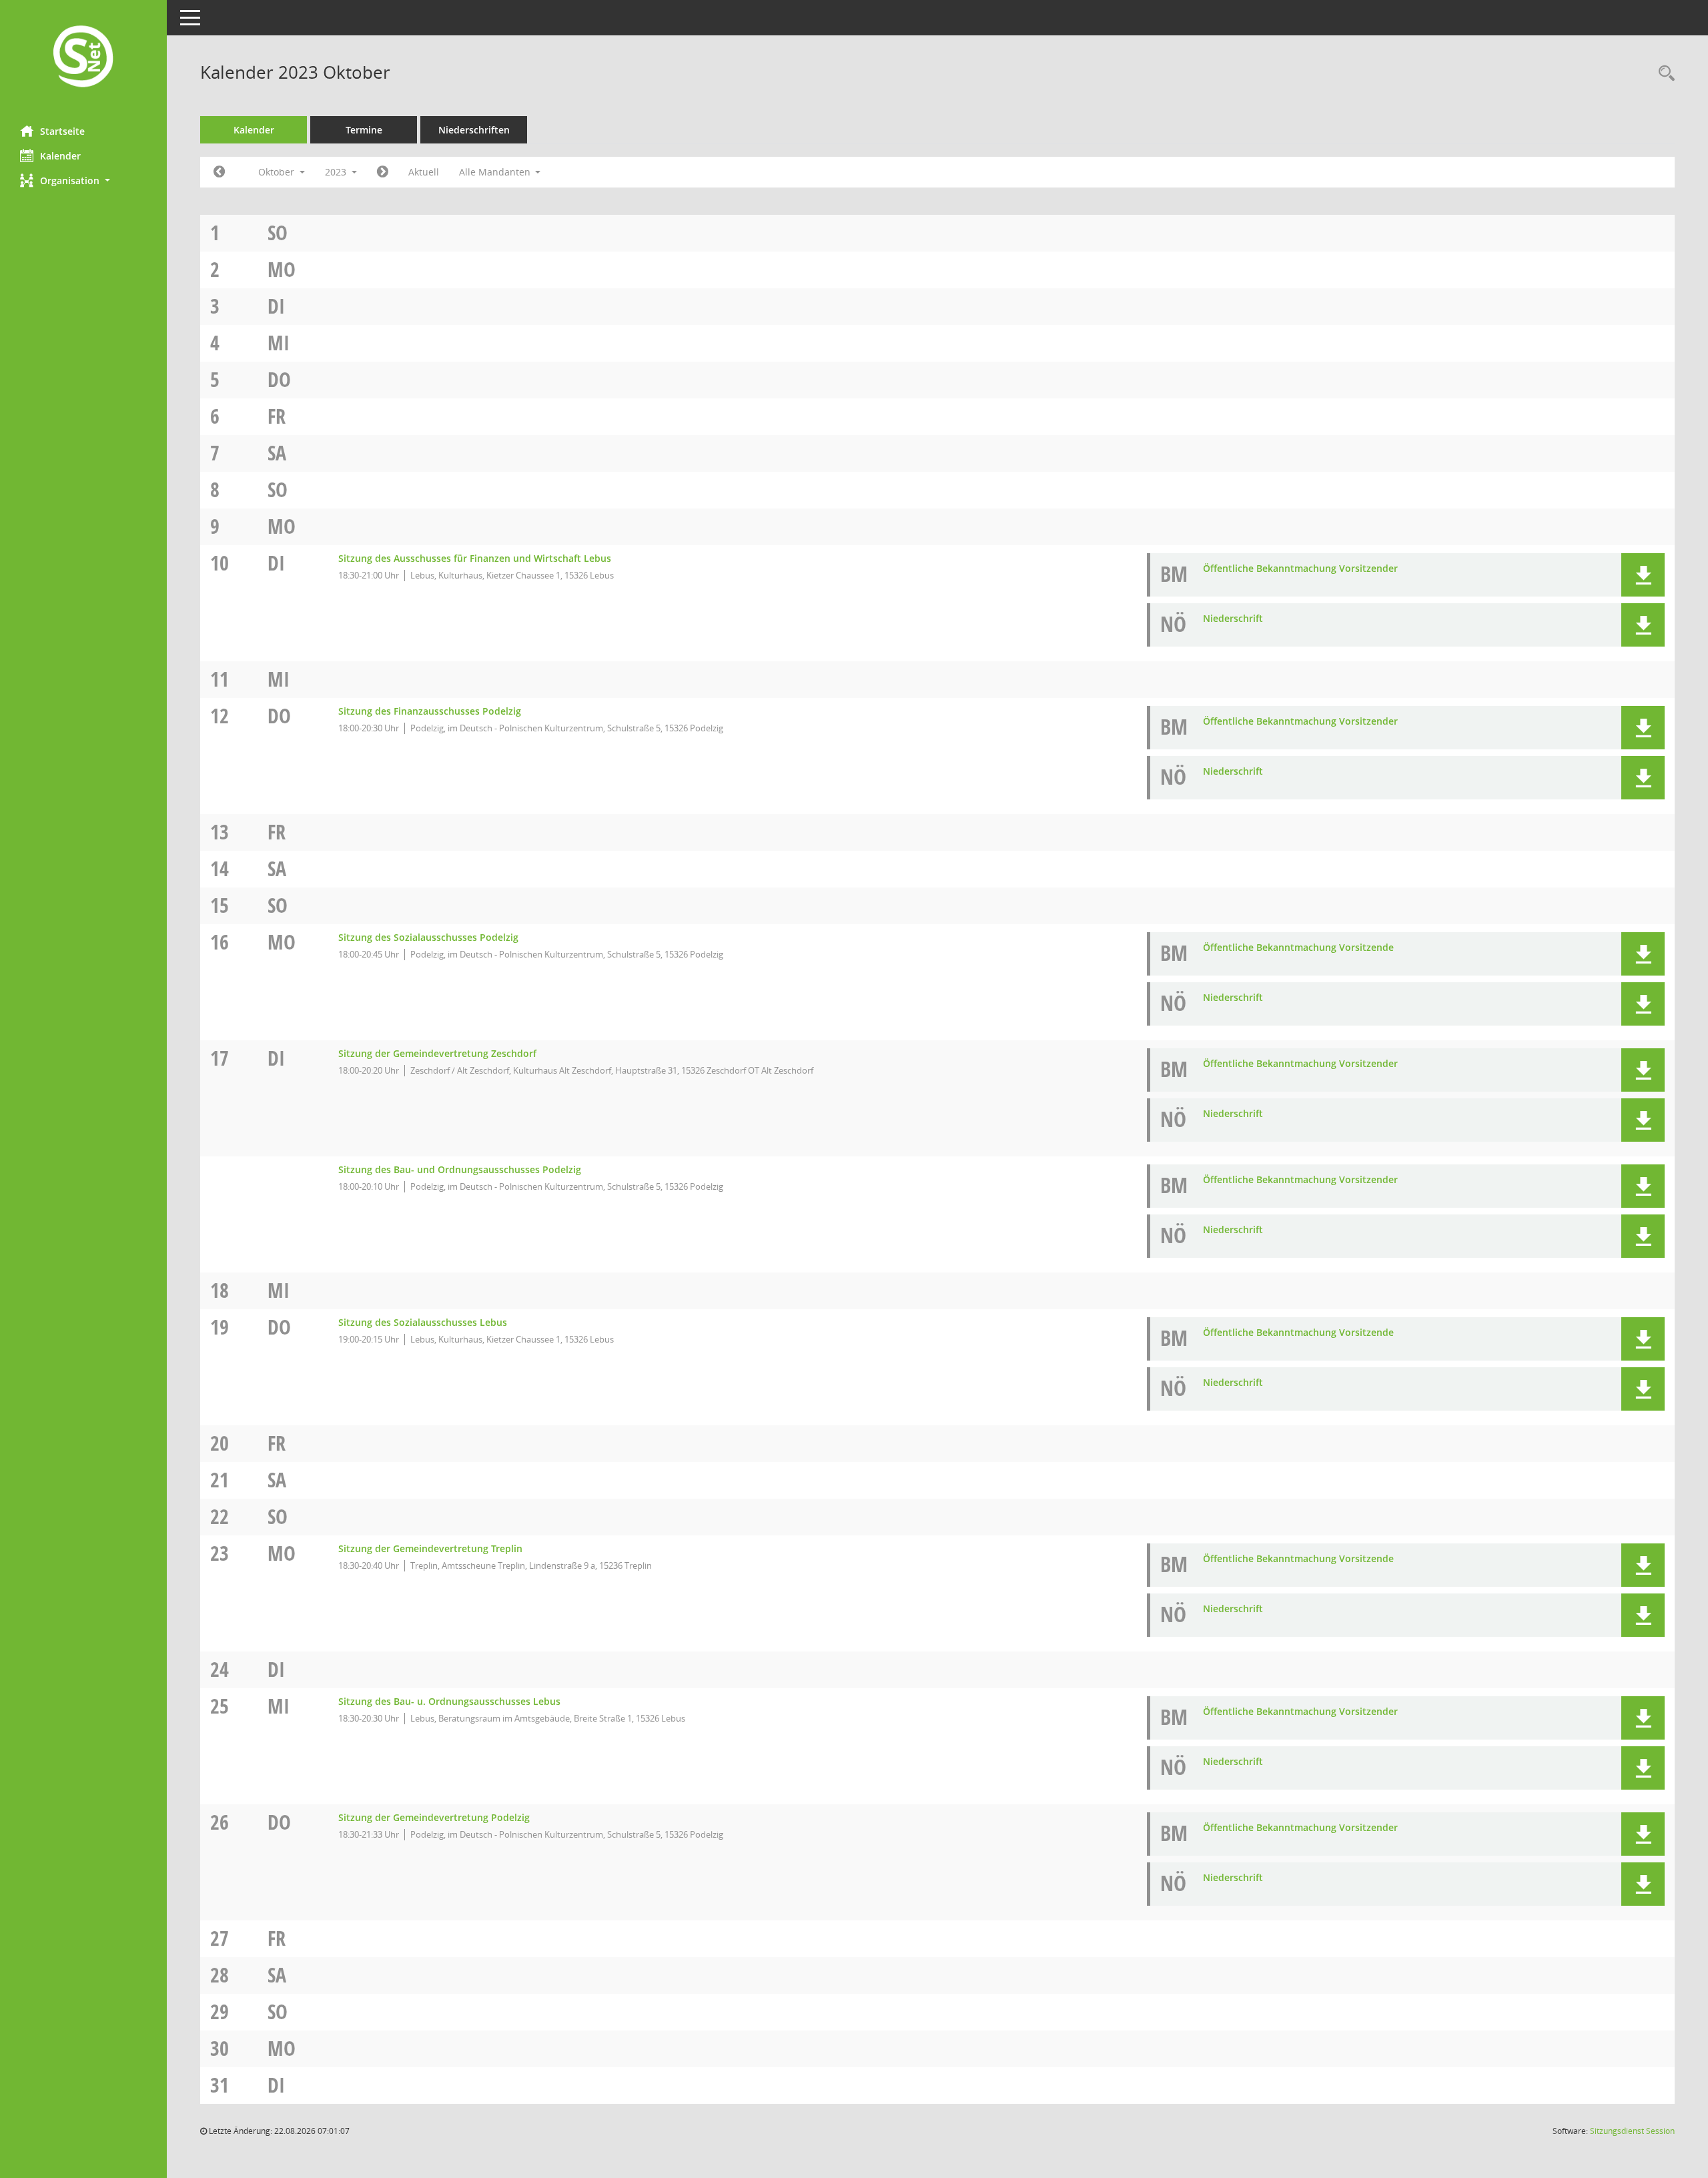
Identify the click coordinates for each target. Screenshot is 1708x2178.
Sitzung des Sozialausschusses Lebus (423, 1322)
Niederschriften (474, 130)
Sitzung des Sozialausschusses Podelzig (428, 937)
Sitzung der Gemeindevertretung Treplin (430, 1548)
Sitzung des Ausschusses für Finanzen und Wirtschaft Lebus (475, 558)
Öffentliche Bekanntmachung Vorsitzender (1300, 568)
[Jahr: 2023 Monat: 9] (219, 172)
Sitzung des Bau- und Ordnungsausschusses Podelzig (460, 1169)
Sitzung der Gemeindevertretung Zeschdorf (437, 1053)
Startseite (62, 131)
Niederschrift (1233, 618)
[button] (83, 180)
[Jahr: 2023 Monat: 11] (383, 172)
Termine (364, 130)
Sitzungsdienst (1632, 2131)
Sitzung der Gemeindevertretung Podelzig (434, 1817)
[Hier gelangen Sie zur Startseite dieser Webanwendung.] (83, 58)
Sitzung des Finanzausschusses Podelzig (430, 711)
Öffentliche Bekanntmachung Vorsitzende (1298, 947)
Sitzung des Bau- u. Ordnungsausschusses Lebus (449, 1701)
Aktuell (424, 172)
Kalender (60, 156)
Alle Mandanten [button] (496, 172)
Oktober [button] (278, 172)
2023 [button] (337, 172)
